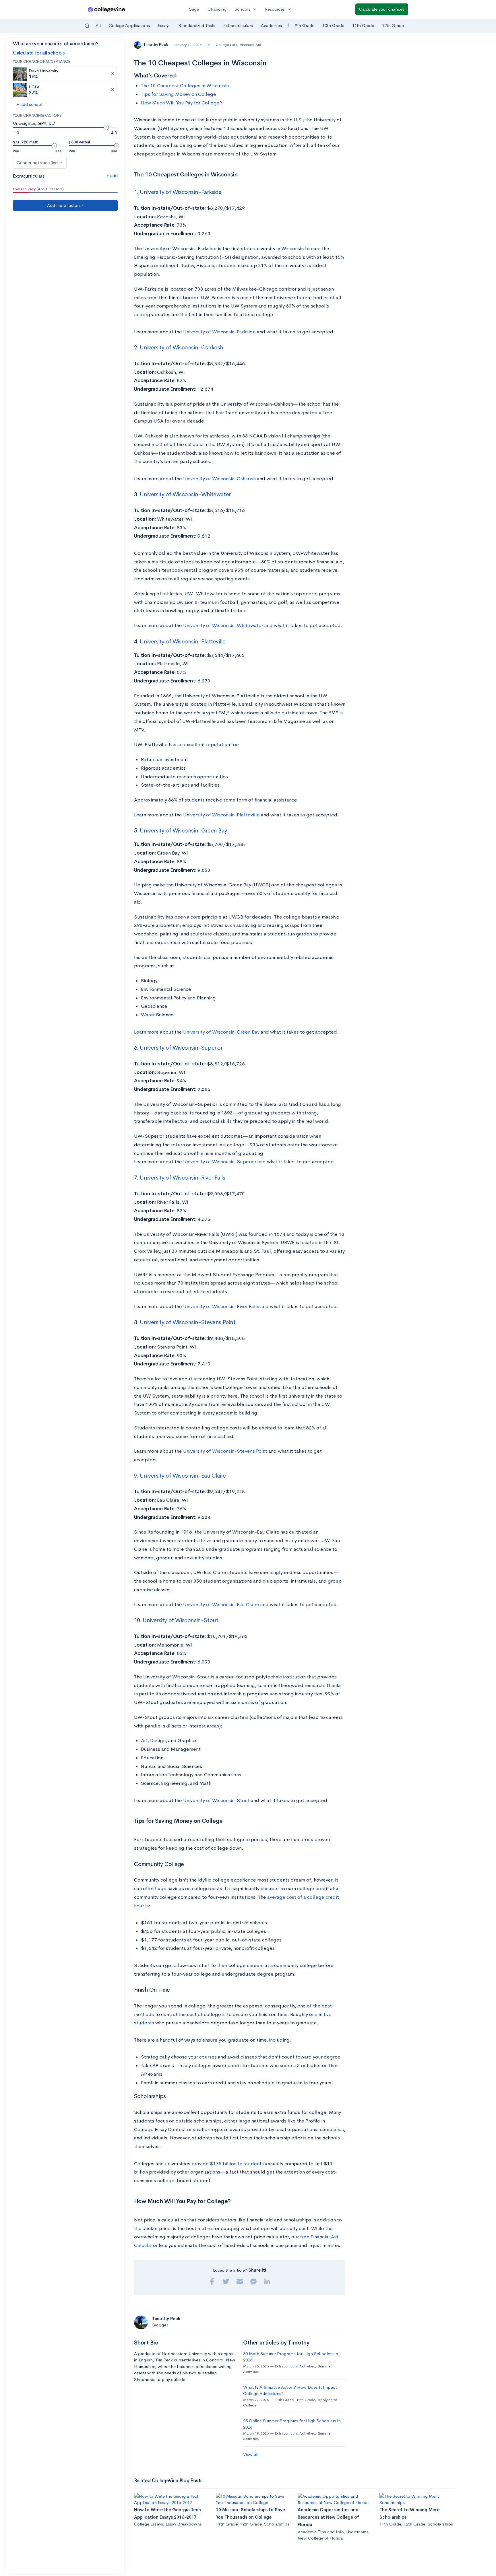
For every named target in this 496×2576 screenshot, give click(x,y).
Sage (194, 9)
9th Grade (305, 25)
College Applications (129, 25)
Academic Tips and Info (321, 2532)
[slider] (106, 127)
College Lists (226, 45)
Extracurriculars (238, 25)
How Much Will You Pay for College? (181, 103)
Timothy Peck (156, 45)
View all (251, 2454)
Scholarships (277, 2524)
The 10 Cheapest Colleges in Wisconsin (185, 86)
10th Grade (333, 25)
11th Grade (363, 25)
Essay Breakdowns (184, 2524)
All (98, 25)
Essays (164, 25)
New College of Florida (320, 2538)
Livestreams (357, 2532)
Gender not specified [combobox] (37, 163)
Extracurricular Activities (295, 2366)
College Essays (149, 2524)
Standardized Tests (197, 25)
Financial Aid (251, 45)
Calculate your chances (382, 9)
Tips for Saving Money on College (179, 94)
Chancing (217, 9)
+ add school (29, 104)
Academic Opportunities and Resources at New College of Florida (328, 2517)
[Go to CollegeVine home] (106, 9)
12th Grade (393, 25)
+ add (112, 175)
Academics (271, 25)
